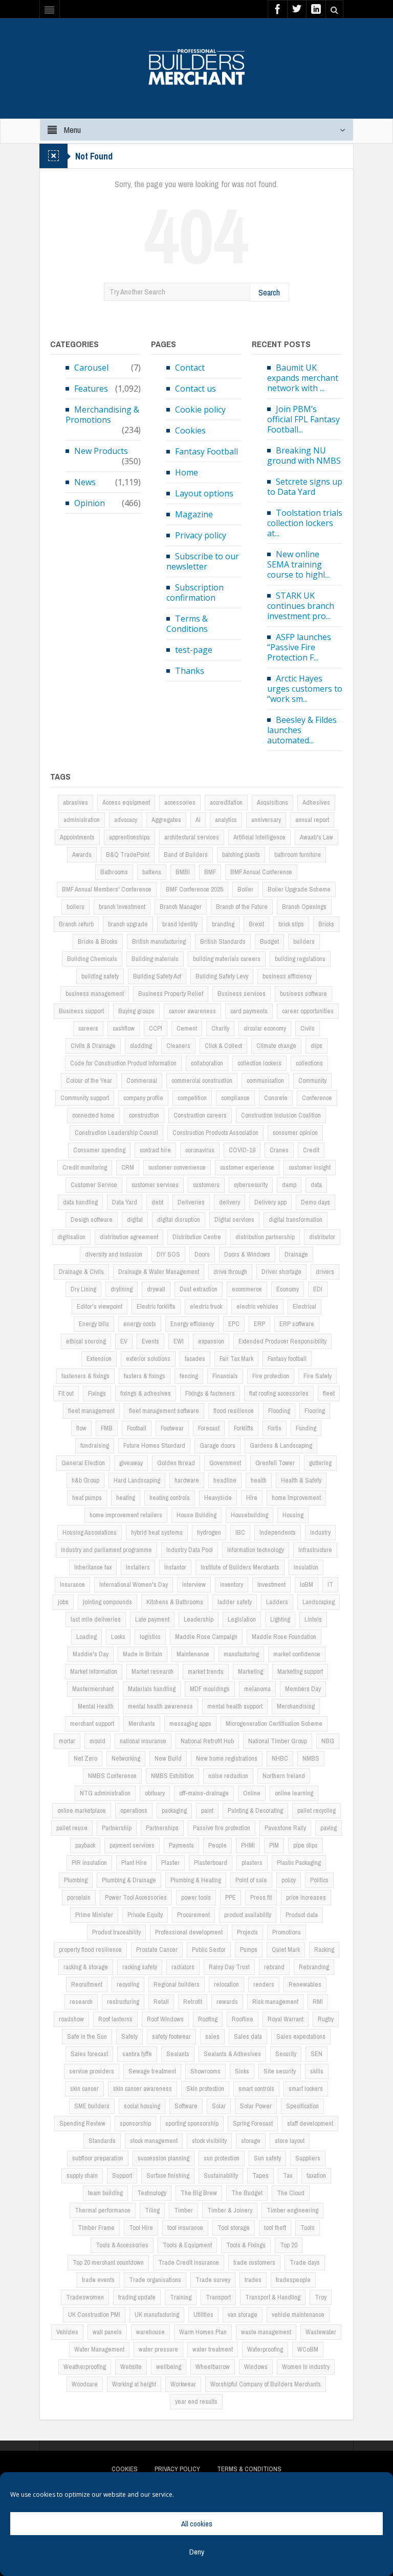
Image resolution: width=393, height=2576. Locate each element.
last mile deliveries (96, 1619)
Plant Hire (134, 1863)
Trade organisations (155, 2280)
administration (82, 820)
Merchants (142, 1724)
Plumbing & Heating (196, 1880)
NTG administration (105, 1793)
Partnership (117, 1828)
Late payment (152, 1619)
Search (269, 292)
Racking (324, 1950)
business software (303, 994)
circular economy (265, 1028)
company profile (143, 1098)
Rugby (326, 2019)
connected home (93, 1115)
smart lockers (306, 2089)
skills (317, 2071)
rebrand (274, 1967)
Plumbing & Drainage (129, 1880)
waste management (266, 2332)
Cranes (279, 1150)
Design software (92, 1219)
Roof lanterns (115, 2019)
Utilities (203, 2315)
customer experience (247, 1167)
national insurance (143, 1741)
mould (97, 1741)
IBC (240, 1532)
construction (144, 1115)
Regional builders (177, 1984)
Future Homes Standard (154, 1445)
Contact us (195, 389)
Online (252, 1793)
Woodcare (85, 2384)
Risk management (275, 2002)
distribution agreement (129, 1237)
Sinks (242, 2071)
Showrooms (205, 2071)
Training (181, 2297)
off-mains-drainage (204, 1793)
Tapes (260, 2175)
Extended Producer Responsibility (282, 1341)
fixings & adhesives (146, 1393)
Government (225, 1463)
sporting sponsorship (192, 2123)
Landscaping (319, 1602)
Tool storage (234, 2228)
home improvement (296, 1498)
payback (85, 1845)
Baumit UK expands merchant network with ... (303, 378)
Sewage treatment (152, 2071)
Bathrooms (114, 872)
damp (289, 1185)
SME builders (92, 2106)
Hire (252, 1498)
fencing (189, 1376)
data (316, 1185)
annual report (312, 820)
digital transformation (296, 1219)
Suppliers (308, 2158)
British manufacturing (159, 941)
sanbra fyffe (137, 2054)
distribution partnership (265, 1237)
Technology (152, 2193)
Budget (269, 941)
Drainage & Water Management (159, 1272)
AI (198, 820)
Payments (181, 1845)
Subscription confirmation (195, 592)
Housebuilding (249, 1515)
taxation (316, 2175)
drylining (122, 1289)
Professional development (189, 1932)
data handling (80, 1202)
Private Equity (145, 1915)
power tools (196, 1897)
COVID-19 (242, 1150)
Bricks (326, 924)
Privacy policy (201, 535)
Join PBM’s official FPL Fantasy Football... (303, 419)
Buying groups (136, 1011)
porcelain (79, 1897)
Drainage (296, 1254)
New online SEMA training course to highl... (298, 564)
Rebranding (314, 1967)
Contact (190, 368)
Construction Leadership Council (116, 1133)
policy (289, 1880)
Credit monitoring (85, 1167)
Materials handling (152, 1689)
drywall (156, 1289)
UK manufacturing (157, 2315)
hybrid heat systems (157, 1532)
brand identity (180, 924)
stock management (154, 2141)
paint (207, 1810)
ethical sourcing (86, 1341)
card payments (249, 1011)
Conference (317, 1098)
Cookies (190, 430)
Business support (81, 1011)
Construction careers (200, 1115)
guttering (320, 1463)
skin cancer (84, 2089)
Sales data (248, 2036)
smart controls (256, 2089)
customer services (155, 1185)
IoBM (307, 1585)
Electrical (304, 1306)
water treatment (213, 2349)
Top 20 (289, 2245)
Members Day (303, 1689)
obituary (155, 1793)
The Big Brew (199, 2193)
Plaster (170, 1863)
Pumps (249, 1950)
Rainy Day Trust (229, 1967)
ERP (259, 1324)
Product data (302, 1915)
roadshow (71, 2019)
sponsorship (135, 2123)
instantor (175, 1567)
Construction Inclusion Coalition (281, 1115)
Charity (220, 1028)
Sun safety (267, 2158)
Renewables (305, 1984)
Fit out (66, 1393)
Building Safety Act (157, 976)
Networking (126, 1758)
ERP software (297, 1324)
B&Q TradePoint (128, 854)
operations (134, 1810)
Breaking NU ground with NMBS (304, 455)
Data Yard (125, 1202)
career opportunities (308, 1011)
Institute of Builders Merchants (240, 1567)
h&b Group (85, 1480)
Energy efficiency (192, 1324)
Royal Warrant (286, 2019)
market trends (206, 1671)
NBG (328, 1741)
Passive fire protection (222, 1828)
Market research (152, 1671)
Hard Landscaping (137, 1480)
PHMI (248, 1845)
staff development (310, 2123)
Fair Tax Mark (236, 1359)
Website (131, 2367)
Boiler (245, 889)
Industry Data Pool (190, 1550)
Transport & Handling (273, 2297)
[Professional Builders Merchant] (196, 63)
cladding (141, 1046)
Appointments (77, 837)
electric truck (206, 1306)
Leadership (199, 1619)
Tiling (152, 2210)
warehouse (150, 2332)
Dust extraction (199, 1289)
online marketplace (82, 1810)
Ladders (277, 1602)
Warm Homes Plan (203, 2332)
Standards (102, 2141)
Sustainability (221, 2175)
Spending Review (82, 2123)
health (259, 1480)
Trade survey (213, 2280)
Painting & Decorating (255, 1810)
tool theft (275, 2228)
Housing (293, 1515)
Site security (280, 2071)
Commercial (142, 1080)
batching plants (241, 854)
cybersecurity (251, 1185)
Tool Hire (141, 2228)
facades (195, 1359)
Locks (118, 1637)
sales (212, 2036)
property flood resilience (90, 1950)
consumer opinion (295, 1133)
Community (312, 1080)
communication (265, 1080)
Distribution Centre (197, 1237)
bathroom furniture (298, 854)
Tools (308, 2228)
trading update (137, 2297)
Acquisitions (272, 802)
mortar (67, 1741)
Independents (278, 1532)
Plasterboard (211, 1863)
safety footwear (171, 2036)
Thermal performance (103, 2210)
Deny (197, 2552)
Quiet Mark (286, 1950)
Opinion (90, 503)
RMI (318, 2002)
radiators (183, 1967)
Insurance (72, 1585)
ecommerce (247, 1289)
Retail (161, 2002)
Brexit (256, 924)
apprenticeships (129, 837)
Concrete (276, 1098)
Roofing (208, 2019)
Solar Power (256, 2106)
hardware (187, 1480)
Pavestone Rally (285, 1828)
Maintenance (193, 1654)
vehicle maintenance (298, 2315)
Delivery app (270, 1202)
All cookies (197, 2524)
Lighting (280, 1619)
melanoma (257, 1689)
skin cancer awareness (143, 2089)
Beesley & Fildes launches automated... (302, 730)
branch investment (122, 907)
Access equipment (126, 802)
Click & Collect (223, 1046)
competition (192, 1098)
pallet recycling (316, 1810)
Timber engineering (292, 2210)
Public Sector (209, 1950)
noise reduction (228, 1776)
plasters (252, 1863)
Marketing (250, 1671)
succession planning (163, 2158)
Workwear (183, 2384)
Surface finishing (168, 2175)
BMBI (183, 872)
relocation (226, 1984)
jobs (63, 1602)
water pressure (158, 2349)
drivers (325, 1272)
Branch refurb (76, 924)
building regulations (300, 959)
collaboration (207, 1063)
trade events (98, 2280)
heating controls (170, 1498)
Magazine (194, 514)
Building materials (155, 959)
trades (253, 2280)
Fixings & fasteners (210, 1393)
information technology (256, 1550)
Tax (288, 2175)
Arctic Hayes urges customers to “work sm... (305, 689)
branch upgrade (128, 924)
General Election (83, 1463)
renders (264, 1984)
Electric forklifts (156, 1306)
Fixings (97, 1393)
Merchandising (296, 1706)
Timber (183, 2210)
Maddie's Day (91, 1654)
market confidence (297, 1654)
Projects (247, 1932)
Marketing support (300, 1671)
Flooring (315, 1411)
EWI (179, 1341)
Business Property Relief (171, 994)
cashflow (124, 1028)
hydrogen (209, 1532)
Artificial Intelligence (259, 837)
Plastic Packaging (299, 1863)
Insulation (306, 1567)
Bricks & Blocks (98, 941)
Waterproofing (265, 2349)
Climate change (276, 1046)
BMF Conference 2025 (194, 889)
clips (316, 1046)
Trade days (305, 2262)
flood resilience (234, 1411)
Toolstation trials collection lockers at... (305, 523)
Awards (82, 854)
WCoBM (308, 2349)
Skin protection (205, 2089)
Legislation (242, 1619)
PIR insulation (89, 1863)
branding (223, 924)
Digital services (234, 1219)
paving (329, 1828)
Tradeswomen (85, 2297)
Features (91, 389)
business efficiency (287, 976)
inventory (232, 1585)
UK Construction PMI (94, 2315)
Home (187, 472)
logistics (150, 1637)
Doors (202, 1254)
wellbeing (169, 2367)
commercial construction (202, 1080)
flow (81, 1428)
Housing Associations (90, 1532)
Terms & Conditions (187, 624)
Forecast (209, 1428)
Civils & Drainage (93, 1046)
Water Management (99, 2349)
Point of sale (251, 1880)
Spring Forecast (253, 2123)
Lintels (313, 1619)
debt (157, 1202)
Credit (311, 1150)
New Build (168, 1758)
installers (138, 1567)
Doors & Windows (247, 1254)
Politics (319, 1880)
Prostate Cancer (157, 1950)
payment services (132, 1845)
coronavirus (200, 1150)
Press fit (261, 1897)
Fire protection (271, 1376)
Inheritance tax (93, 1567)
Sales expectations (301, 2036)
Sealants (178, 2054)
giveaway (131, 1463)
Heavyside (218, 1498)
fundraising (95, 1445)
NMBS (311, 1758)
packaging (174, 1810)
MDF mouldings (210, 1689)
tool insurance (185, 2228)
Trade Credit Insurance (189, 2262)
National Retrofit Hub (207, 1741)
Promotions (287, 1932)
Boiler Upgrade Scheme (299, 889)
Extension (99, 1359)
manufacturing (241, 1654)
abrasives (75, 802)
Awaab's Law (316, 837)
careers (88, 1028)
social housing (142, 2106)
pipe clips (305, 1845)
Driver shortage (281, 1272)
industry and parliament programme (106, 1550)
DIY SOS (168, 1254)
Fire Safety (318, 1376)
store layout (290, 2141)
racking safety (140, 1967)
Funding (306, 1428)
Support (122, 2175)
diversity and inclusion (114, 1254)
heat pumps (87, 1498)
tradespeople (293, 2280)
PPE (231, 1897)
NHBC (280, 1758)
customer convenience (177, 1167)
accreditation (226, 802)
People (217, 1845)
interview (194, 1585)
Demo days (315, 1202)
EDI (318, 1289)
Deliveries (191, 1202)
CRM (128, 1167)
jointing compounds (107, 1602)
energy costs (140, 1324)
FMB (107, 1428)
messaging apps (190, 1724)
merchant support (92, 1724)
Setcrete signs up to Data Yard (305, 487)
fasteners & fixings (85, 1376)
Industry (320, 1532)
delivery (230, 1202)
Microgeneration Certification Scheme (274, 1724)
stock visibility (209, 2141)
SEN (316, 2054)
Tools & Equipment (187, 2245)
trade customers (254, 2262)
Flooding (279, 1411)
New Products (101, 451)
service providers (92, 2071)
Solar (219, 2106)
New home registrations (227, 1758)
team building (105, 2193)
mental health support (235, 1706)
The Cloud (291, 2193)
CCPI (156, 1028)
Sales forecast (89, 2054)
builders (304, 941)
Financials (225, 1376)
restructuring (123, 2002)
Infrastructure (315, 1550)
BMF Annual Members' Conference (107, 889)
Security (286, 2054)
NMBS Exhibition (172, 1776)
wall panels (107, 2332)
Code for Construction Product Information (123, 1063)
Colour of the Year (89, 1080)
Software (186, 2106)
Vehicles (67, 2332)
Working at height (134, 2384)
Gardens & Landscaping (281, 1445)
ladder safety (235, 1602)
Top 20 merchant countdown (108, 2262)
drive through (230, 1272)
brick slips (291, 924)
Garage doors (217, 1445)
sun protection (222, 2158)
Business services (242, 994)
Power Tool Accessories (136, 1897)
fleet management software (164, 1411)
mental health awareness (160, 1706)
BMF (210, 872)
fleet (329, 1393)
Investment (271, 1585)
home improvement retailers (126, 1515)
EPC (234, 1324)
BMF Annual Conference (261, 872)
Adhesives (316, 802)
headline (225, 1480)
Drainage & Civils (81, 1272)
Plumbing (76, 1880)
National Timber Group (278, 1741)
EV (124, 1341)
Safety (129, 2036)
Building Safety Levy (222, 976)
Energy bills (94, 1324)
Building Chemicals (92, 959)
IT (330, 1585)
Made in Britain (143, 1654)
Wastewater (321, 2332)
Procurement (193, 1915)
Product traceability (116, 1932)
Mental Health (96, 1706)
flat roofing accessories (279, 1393)
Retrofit (193, 2002)
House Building (196, 1515)
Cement (187, 1028)
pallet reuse (72, 1828)
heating (126, 1498)
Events (150, 1341)
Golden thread (176, 1463)
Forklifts (244, 1428)
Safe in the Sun (87, 2036)
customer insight (310, 1167)
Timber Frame (96, 2228)
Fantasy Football (206, 451)
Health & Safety (301, 1480)
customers (206, 1185)
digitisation (71, 1237)
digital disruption (179, 1219)
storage (251, 2141)
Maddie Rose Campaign (206, 1637)
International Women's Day (134, 1585)
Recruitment (87, 1984)
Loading (86, 1637)
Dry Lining (83, 1289)
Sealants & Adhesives (232, 2054)
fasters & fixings (145, 1376)
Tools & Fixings (246, 2245)
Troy (321, 2297)
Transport (218, 2297)
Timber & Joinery (230, 2210)
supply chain (82, 2175)
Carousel (91, 368)
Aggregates (166, 820)
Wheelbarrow (213, 2367)
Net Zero (85, 1758)
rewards (227, 2002)
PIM (274, 1845)
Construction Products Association (215, 1133)
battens (152, 872)
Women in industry (306, 2367)
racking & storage (86, 1967)
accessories (180, 802)
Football (137, 1428)
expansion (211, 1341)
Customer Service (94, 1185)
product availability (248, 1915)
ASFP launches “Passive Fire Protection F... (299, 647)
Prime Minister (94, 1915)
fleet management (91, 1411)
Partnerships (162, 1828)
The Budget (247, 2193)
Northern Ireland (284, 1776)
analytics (226, 820)
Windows (256, 2367)
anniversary (266, 820)
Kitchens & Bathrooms (175, 1602)
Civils (308, 1028)
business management (95, 994)
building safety (100, 976)
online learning (294, 1793)
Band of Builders (186, 854)
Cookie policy (200, 409)
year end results (196, 2401)
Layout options (204, 493)
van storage (243, 2315)
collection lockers (259, 1063)
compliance (235, 1098)
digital (135, 1219)
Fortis (275, 1428)
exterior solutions (148, 1359)
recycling (128, 1984)
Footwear (172, 1428)
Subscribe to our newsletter (203, 561)
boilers (75, 907)
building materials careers (227, 959)
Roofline (243, 2019)
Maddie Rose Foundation (284, 1637)
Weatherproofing (85, 2367)
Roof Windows (165, 2019)
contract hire (155, 1150)
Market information (94, 1671)
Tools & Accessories (122, 2245)
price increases (306, 1897)
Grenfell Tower (275, 1463)
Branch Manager (181, 907)
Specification (302, 2106)
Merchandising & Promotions (102, 415)
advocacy (126, 820)
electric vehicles (257, 1306)
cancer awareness (192, 1011)
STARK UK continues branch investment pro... (301, 606)
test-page (194, 650)
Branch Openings (304, 907)
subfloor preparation (98, 2158)
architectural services (192, 837)
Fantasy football (287, 1359)
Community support (85, 1098)
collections (309, 1063)
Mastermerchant (93, 1689)
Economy (288, 1289)
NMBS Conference (112, 1776)
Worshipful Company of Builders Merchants (266, 2384)
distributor (322, 1237)
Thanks (190, 671)
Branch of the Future (242, 907)
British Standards (223, 941)
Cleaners (178, 1046)
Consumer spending (99, 1150)
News (85, 482)
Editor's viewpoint (100, 1306)
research (81, 2002)
